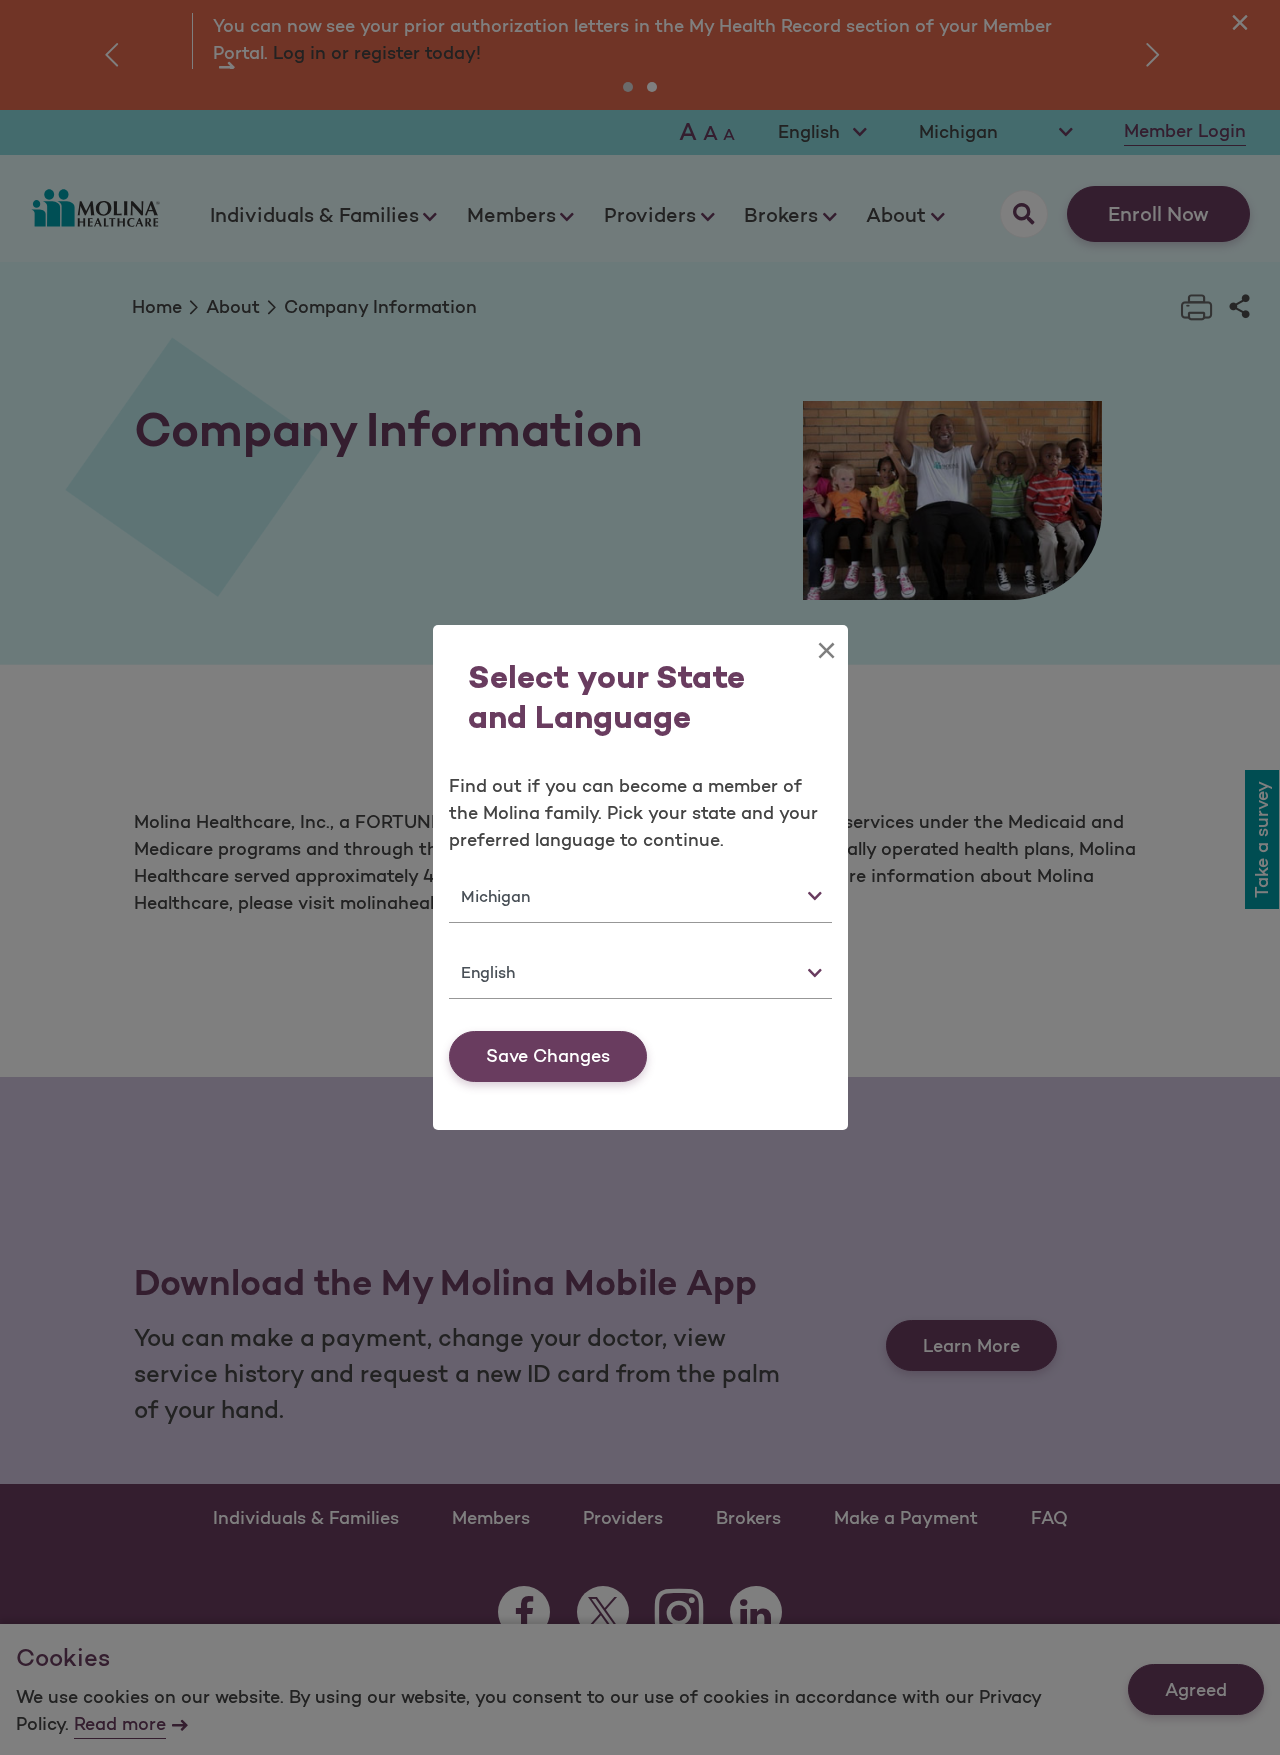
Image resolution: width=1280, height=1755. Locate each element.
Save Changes (548, 1056)
